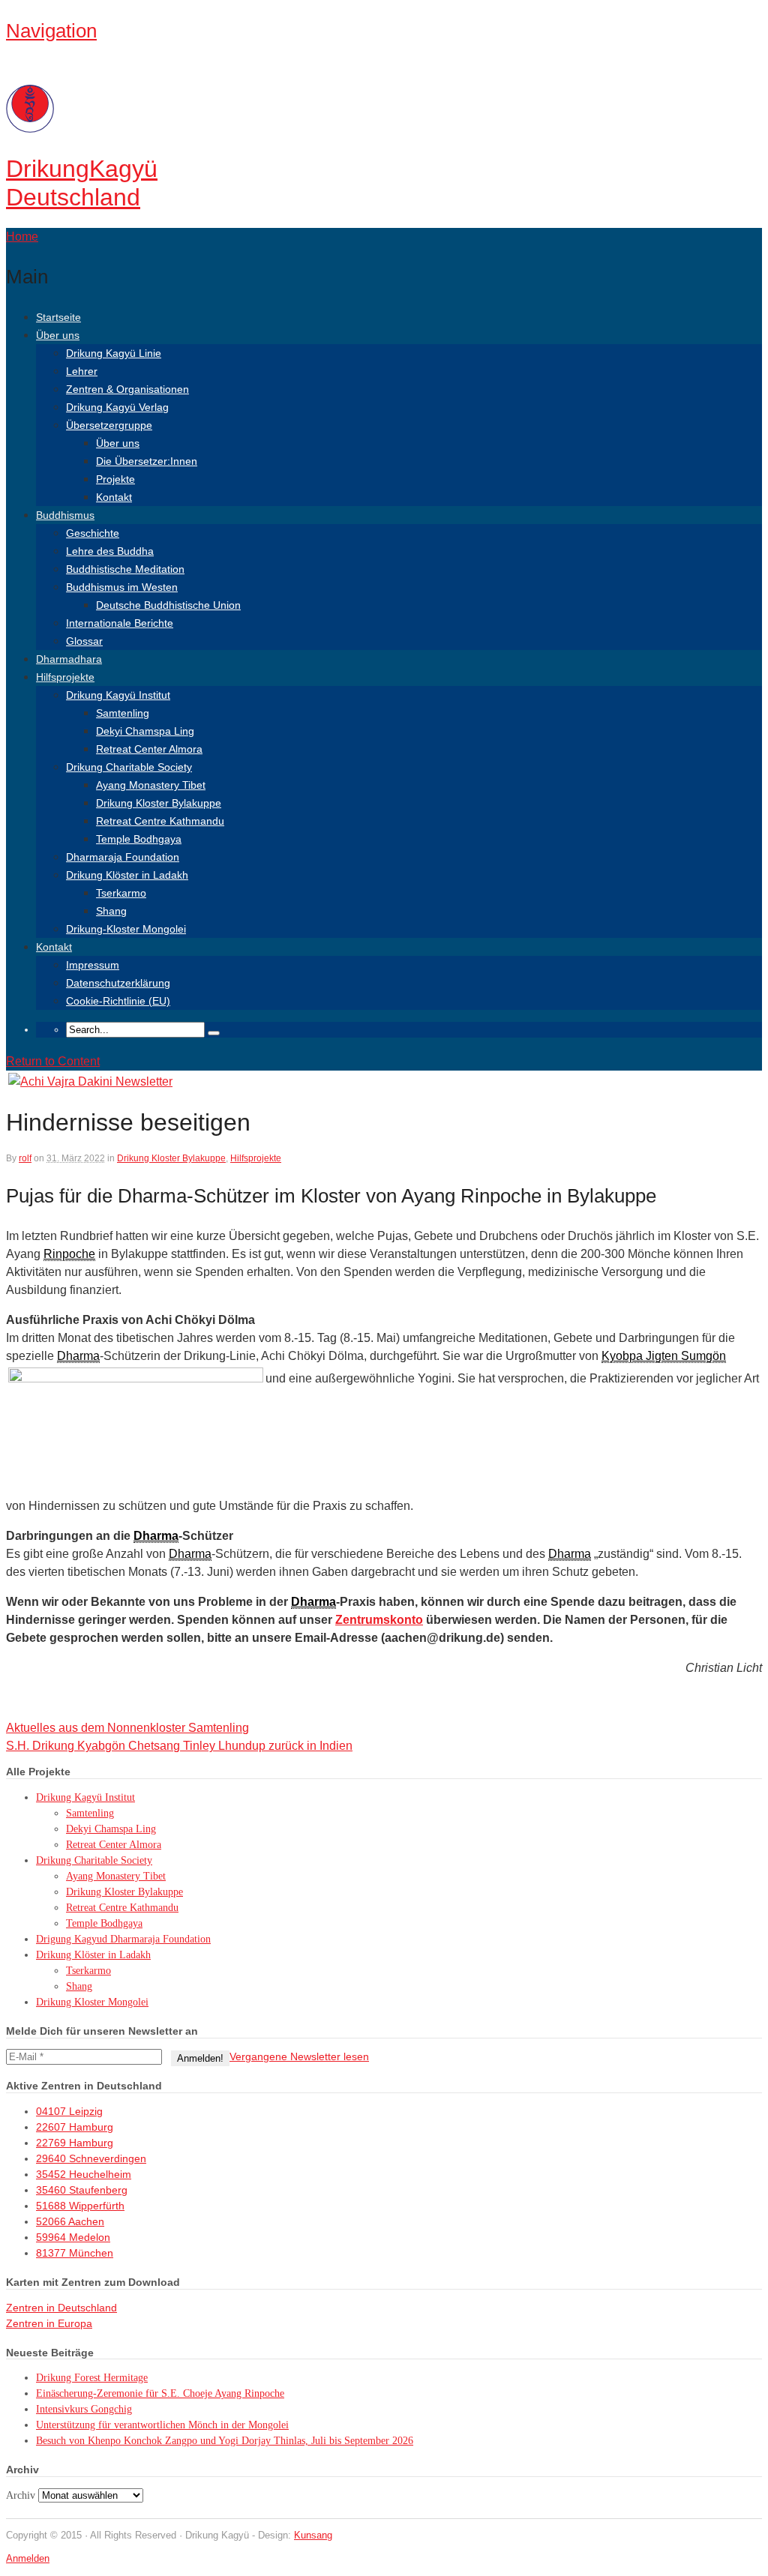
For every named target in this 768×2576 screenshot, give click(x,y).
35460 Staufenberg (82, 2190)
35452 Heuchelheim (84, 2174)
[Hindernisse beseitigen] (90, 1081)
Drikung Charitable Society (129, 767)
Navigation (51, 31)
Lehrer (82, 371)
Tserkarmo (121, 893)
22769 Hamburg (75, 2143)
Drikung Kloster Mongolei (92, 2002)
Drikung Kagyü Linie (114, 353)
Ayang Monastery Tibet (151, 785)
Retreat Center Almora (149, 749)
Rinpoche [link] (69, 1254)
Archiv (21, 2495)
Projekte (115, 479)
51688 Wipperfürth (80, 2206)
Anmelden (28, 2558)
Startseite (58, 317)
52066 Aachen (70, 2221)
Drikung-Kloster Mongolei (126, 929)
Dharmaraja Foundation (123, 857)
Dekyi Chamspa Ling (145, 731)
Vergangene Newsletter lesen (299, 2056)
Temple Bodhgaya (139, 839)
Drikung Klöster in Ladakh (127, 875)
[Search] (214, 1033)
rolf (25, 1158)
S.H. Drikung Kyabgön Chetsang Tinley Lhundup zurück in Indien (179, 1746)
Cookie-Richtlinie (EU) (118, 1001)
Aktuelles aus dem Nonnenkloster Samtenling (127, 1728)
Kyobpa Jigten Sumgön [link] (664, 1356)
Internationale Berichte (120, 623)
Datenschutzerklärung (118, 983)
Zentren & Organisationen (127, 389)
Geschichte (93, 533)
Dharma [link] (78, 1356)
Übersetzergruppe (109, 425)
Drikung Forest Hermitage (92, 2378)
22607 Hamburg (75, 2127)
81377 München (75, 2253)
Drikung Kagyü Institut (118, 695)
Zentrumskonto (379, 1620)
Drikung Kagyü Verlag (117, 407)
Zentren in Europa (49, 2323)
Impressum (93, 965)
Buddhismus (65, 515)
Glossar (84, 641)
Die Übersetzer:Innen (147, 461)
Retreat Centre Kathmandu (160, 821)
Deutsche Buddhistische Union (168, 605)
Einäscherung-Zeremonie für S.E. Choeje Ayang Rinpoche (160, 2393)
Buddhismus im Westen (122, 587)
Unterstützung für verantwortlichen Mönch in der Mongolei (162, 2425)
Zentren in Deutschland (61, 2308)
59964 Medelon (73, 2237)
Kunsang (313, 2535)
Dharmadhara (69, 659)
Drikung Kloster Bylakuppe (159, 803)
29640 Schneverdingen (91, 2158)
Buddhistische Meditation (125, 569)
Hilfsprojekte (65, 677)
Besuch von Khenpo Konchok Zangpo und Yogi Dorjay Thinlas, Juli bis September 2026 (225, 2441)
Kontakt (114, 497)
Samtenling (123, 713)
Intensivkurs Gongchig (84, 2409)
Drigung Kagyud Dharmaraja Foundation (123, 1939)
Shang (111, 911)
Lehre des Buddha (110, 551)
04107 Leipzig (69, 2111)
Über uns (58, 335)
